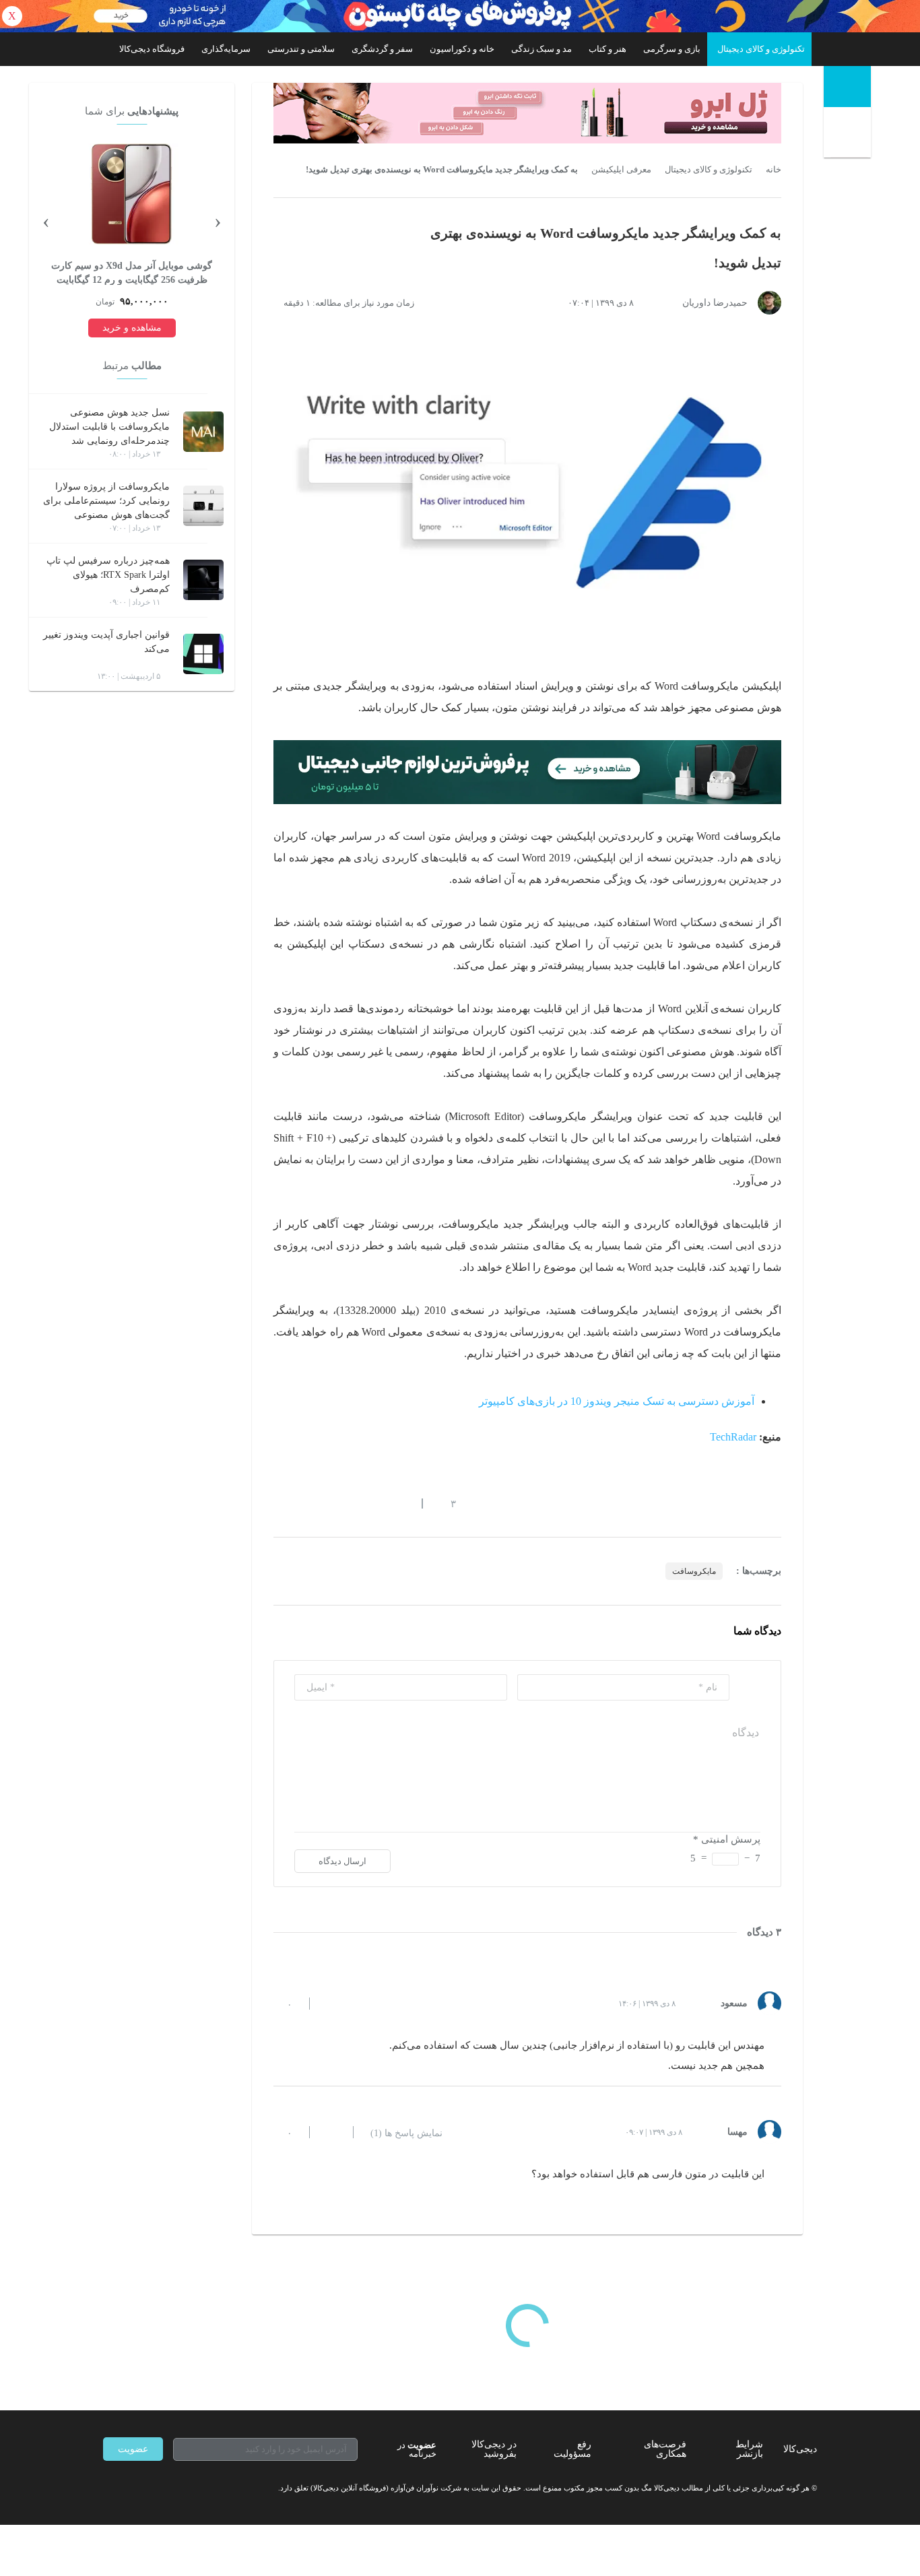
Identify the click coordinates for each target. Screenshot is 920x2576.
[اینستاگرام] (133, 2488)
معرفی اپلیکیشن (621, 170)
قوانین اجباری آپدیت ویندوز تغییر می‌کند (106, 642)
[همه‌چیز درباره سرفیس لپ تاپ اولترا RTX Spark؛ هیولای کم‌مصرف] (203, 580)
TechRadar (733, 1437)
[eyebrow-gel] (527, 113)
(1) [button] (406, 2134)
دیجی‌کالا (800, 2449)
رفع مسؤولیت (572, 2449)
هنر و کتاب (607, 49)
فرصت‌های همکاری (665, 2449)
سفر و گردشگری (382, 49)
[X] (157, 2488)
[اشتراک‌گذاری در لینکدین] (376, 1503)
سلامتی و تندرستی (301, 49)
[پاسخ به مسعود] (331, 2004)
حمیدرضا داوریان (715, 303)
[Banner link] (460, 16)
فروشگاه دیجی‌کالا (152, 49)
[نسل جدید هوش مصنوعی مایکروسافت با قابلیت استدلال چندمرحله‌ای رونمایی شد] (203, 432)
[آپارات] (181, 2488)
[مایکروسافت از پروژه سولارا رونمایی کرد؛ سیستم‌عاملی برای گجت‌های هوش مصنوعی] (203, 506)
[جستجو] (849, 135)
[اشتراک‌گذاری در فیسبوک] (352, 1503)
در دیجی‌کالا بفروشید (494, 2449)
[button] (446, 1503)
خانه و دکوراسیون (462, 49)
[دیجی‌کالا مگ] (847, 87)
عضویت (133, 2449)
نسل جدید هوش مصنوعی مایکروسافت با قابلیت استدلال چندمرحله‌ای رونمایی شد (109, 427)
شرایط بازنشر (749, 2449)
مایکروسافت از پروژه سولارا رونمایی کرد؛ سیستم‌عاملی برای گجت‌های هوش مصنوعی (106, 501)
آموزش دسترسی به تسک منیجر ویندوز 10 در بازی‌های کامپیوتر (617, 1401)
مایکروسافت (694, 1571)
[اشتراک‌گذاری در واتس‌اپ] (303, 1503)
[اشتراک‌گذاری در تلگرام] (279, 1503)
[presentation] (218, 220)
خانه (774, 170)
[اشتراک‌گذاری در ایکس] (327, 1503)
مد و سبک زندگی (541, 49)
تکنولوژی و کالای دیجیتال (761, 49)
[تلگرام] (108, 2488)
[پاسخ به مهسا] (331, 2132)
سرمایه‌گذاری (226, 49)
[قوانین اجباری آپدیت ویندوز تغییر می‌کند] (203, 654)
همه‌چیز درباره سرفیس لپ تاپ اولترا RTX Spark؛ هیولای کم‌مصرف (108, 575)
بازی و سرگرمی (672, 49)
